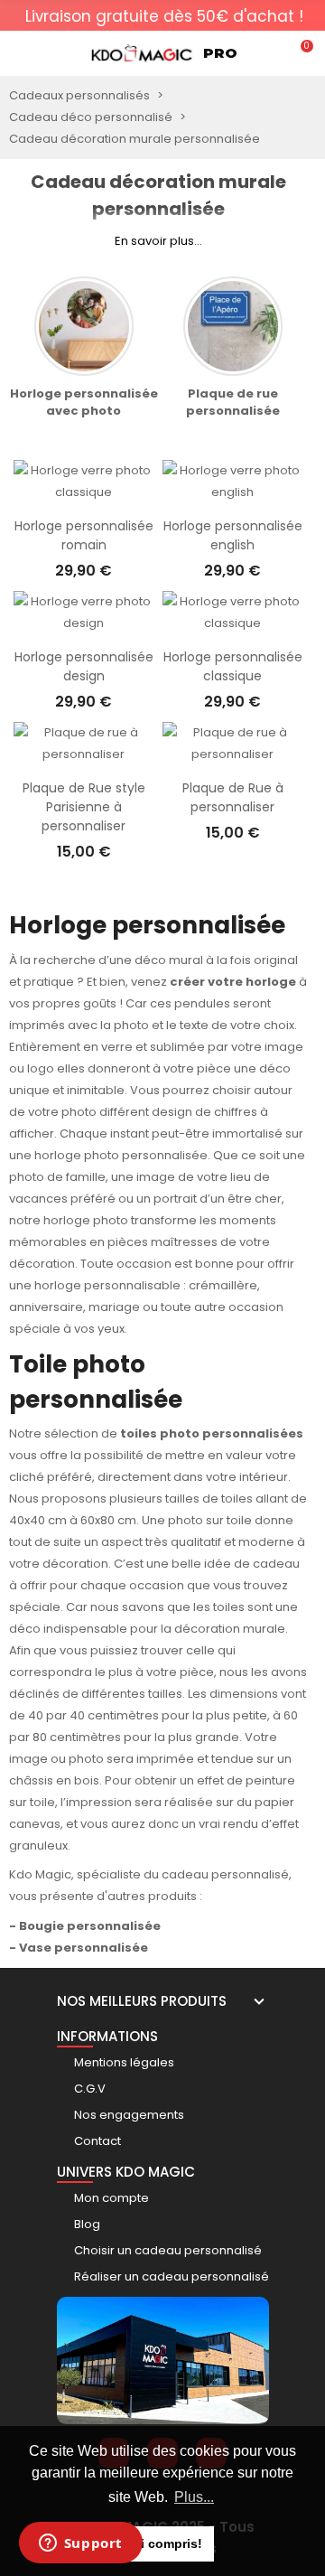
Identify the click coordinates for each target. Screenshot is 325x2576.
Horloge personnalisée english (233, 535)
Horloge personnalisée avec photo (84, 402)
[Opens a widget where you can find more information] (80, 2544)
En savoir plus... (158, 241)
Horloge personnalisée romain (84, 535)
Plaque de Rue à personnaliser (233, 797)
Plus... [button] (194, 2497)
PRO (220, 53)
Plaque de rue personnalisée (233, 402)
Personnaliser (84, 494)
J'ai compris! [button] (163, 2543)
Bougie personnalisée (90, 1926)
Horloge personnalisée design (84, 666)
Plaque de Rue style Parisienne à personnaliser (84, 807)
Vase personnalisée (84, 1948)
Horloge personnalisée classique (233, 666)
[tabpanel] (164, 22)
